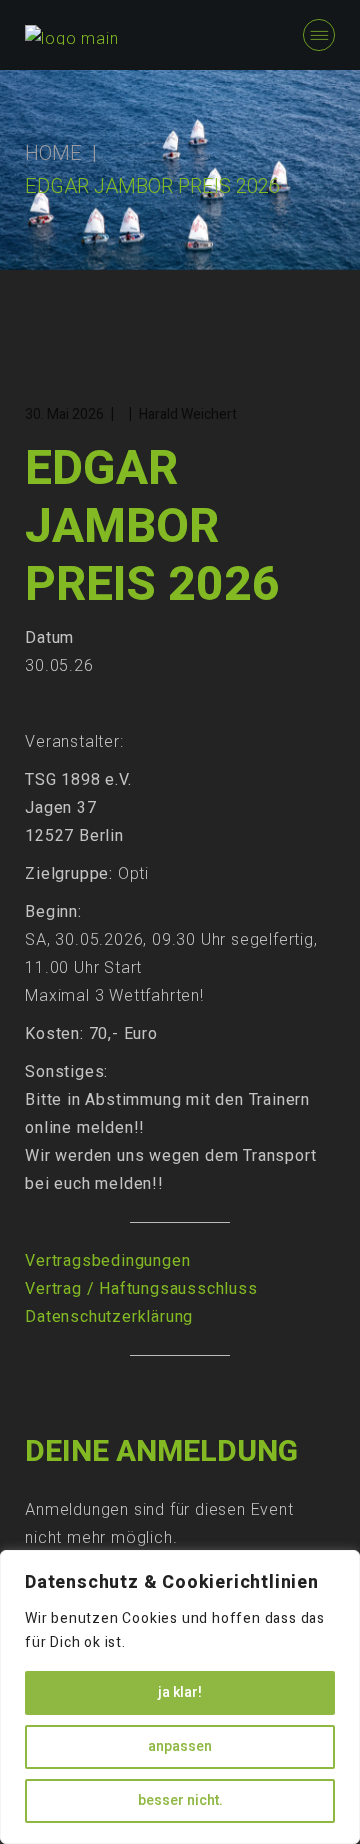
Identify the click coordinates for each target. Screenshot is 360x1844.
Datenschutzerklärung (109, 1317)
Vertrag (53, 1289)
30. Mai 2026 (64, 414)
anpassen (180, 1746)
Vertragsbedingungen (107, 1261)
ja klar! (180, 1692)
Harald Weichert (188, 414)
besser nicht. (180, 1800)
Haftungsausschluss (178, 1289)
